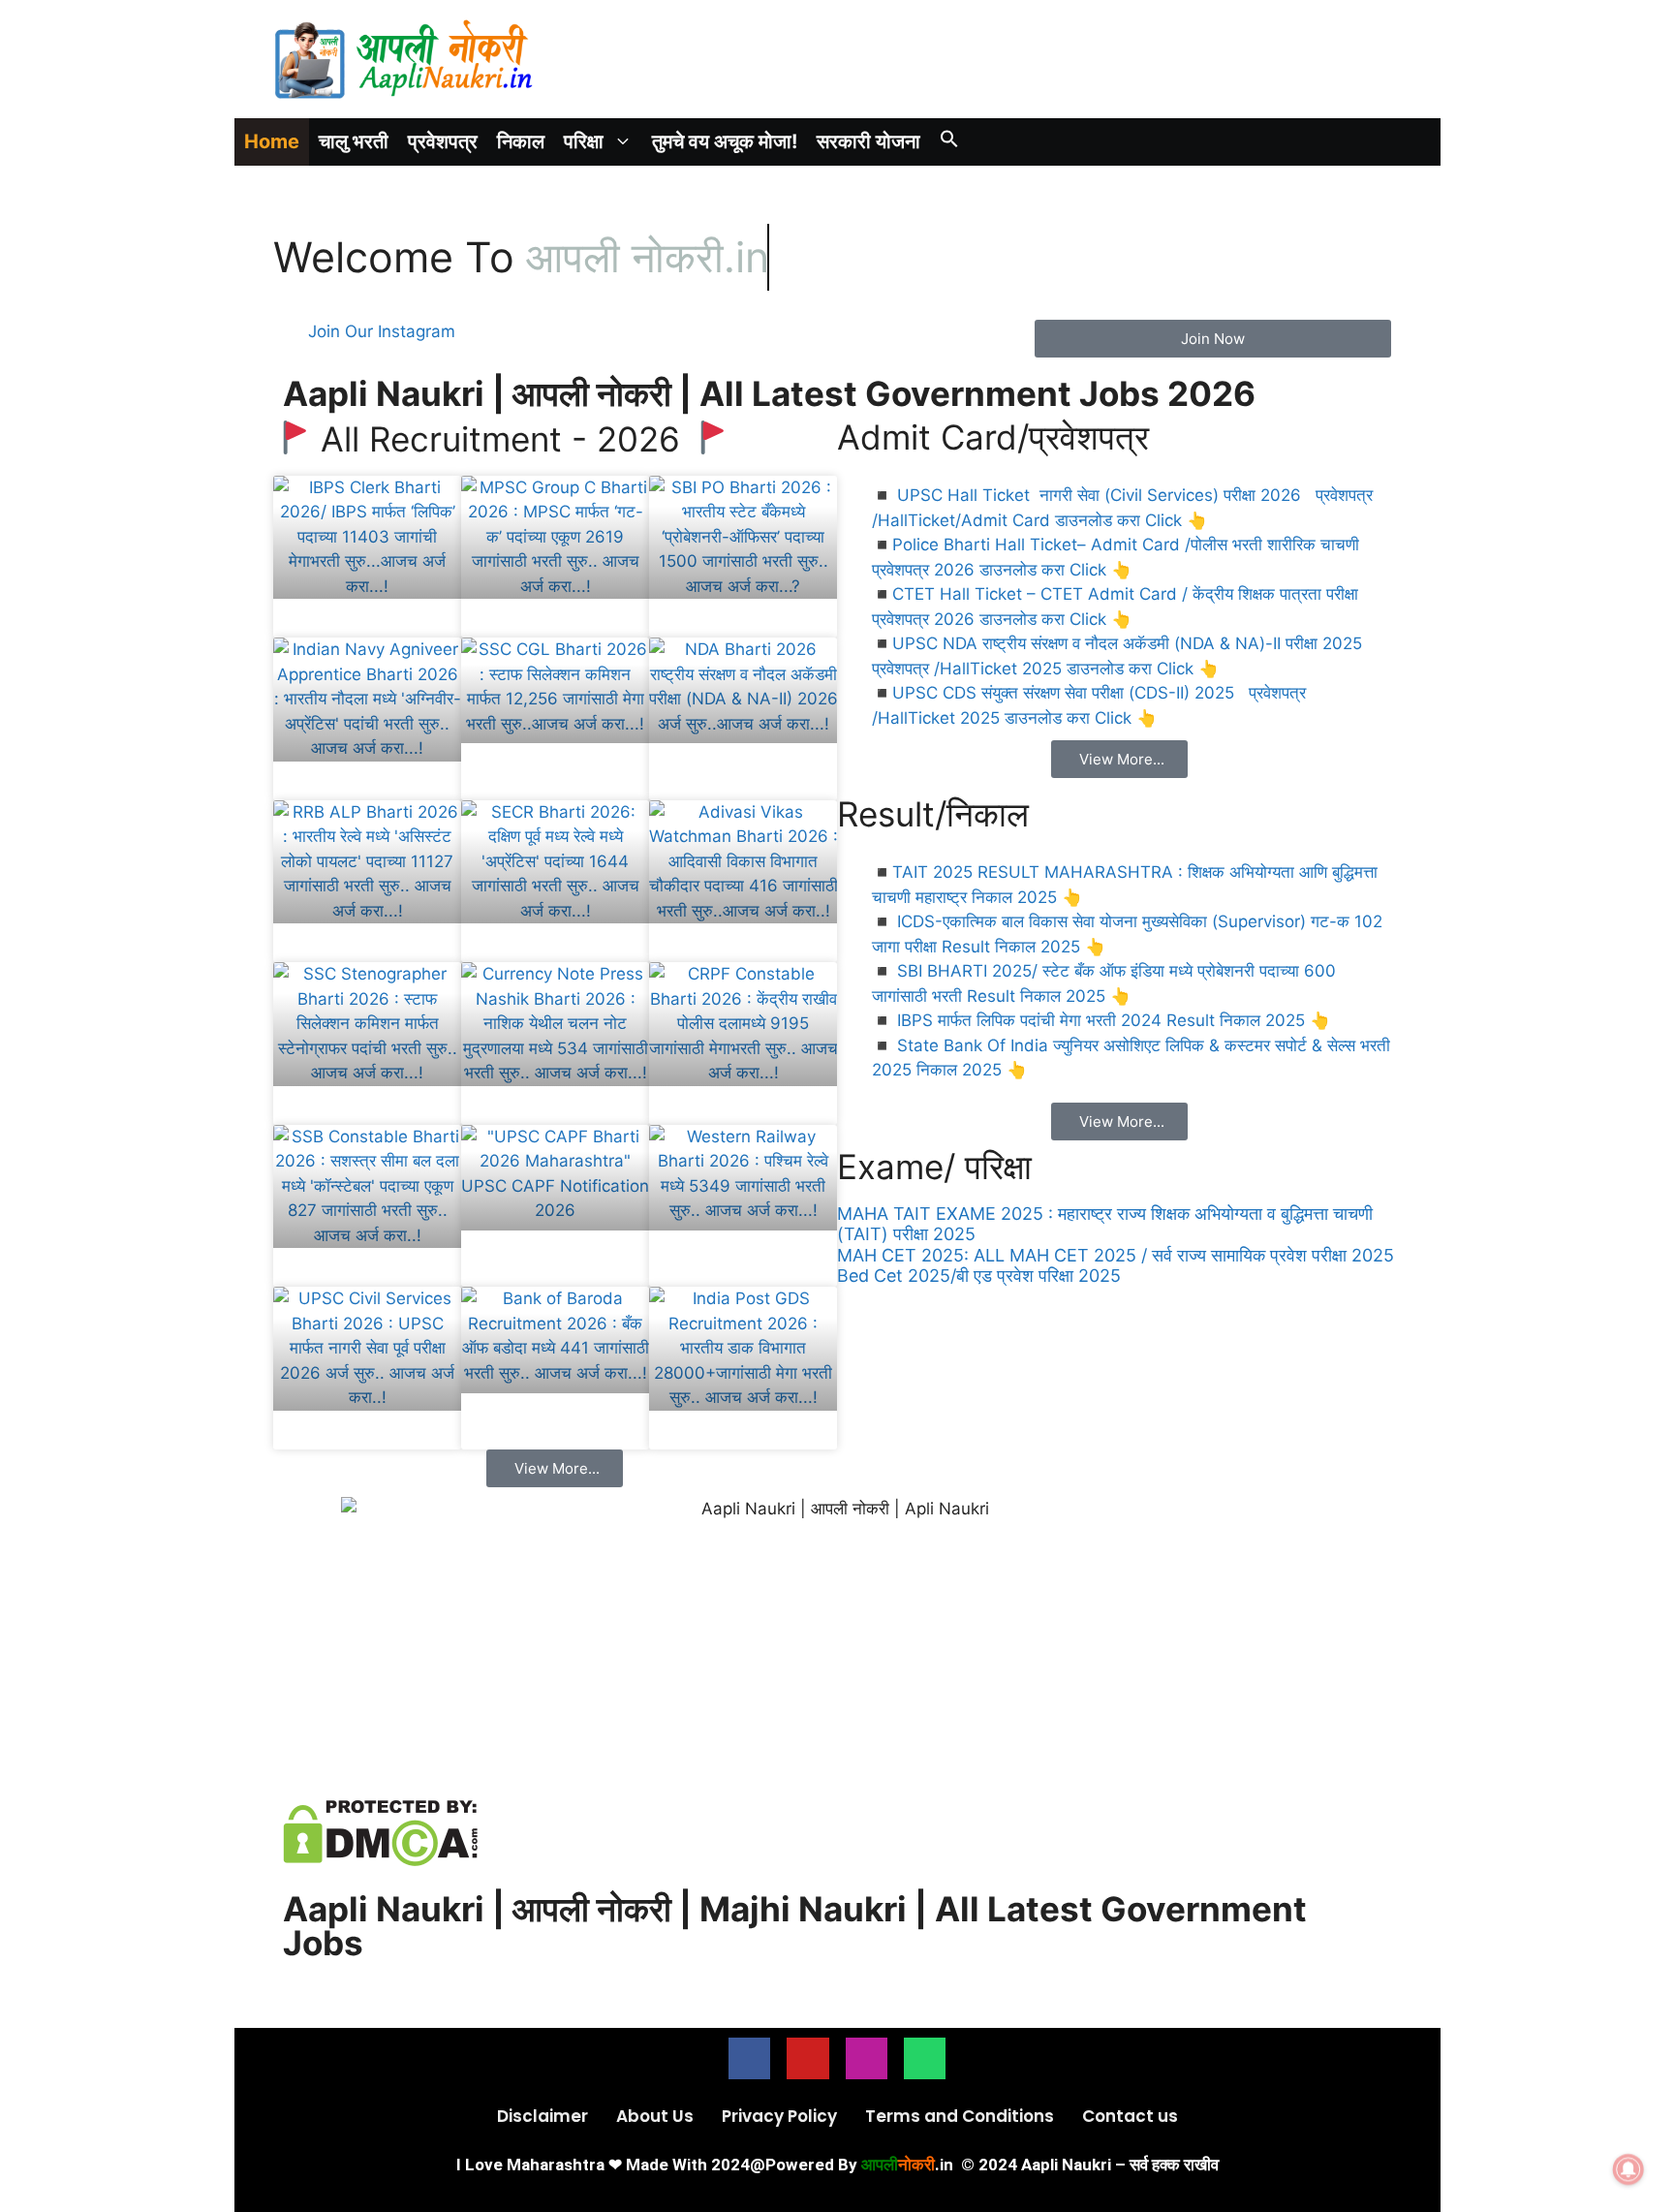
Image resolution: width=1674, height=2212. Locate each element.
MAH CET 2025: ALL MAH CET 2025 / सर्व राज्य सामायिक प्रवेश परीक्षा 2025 (1116, 1255)
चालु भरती (354, 141)
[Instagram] (867, 2058)
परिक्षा (584, 141)
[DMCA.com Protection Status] (380, 1860)
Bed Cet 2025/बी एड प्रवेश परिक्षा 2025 (979, 1276)
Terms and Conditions (960, 2116)
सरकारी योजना (868, 141)
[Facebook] (749, 2058)
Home (272, 141)
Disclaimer (542, 2116)
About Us (655, 2116)
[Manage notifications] (1628, 2169)
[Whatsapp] (925, 2058)
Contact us (1130, 2116)
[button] (949, 142)
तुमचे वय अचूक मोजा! (725, 141)
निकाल (521, 141)
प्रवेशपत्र (443, 141)
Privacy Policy (779, 2116)
